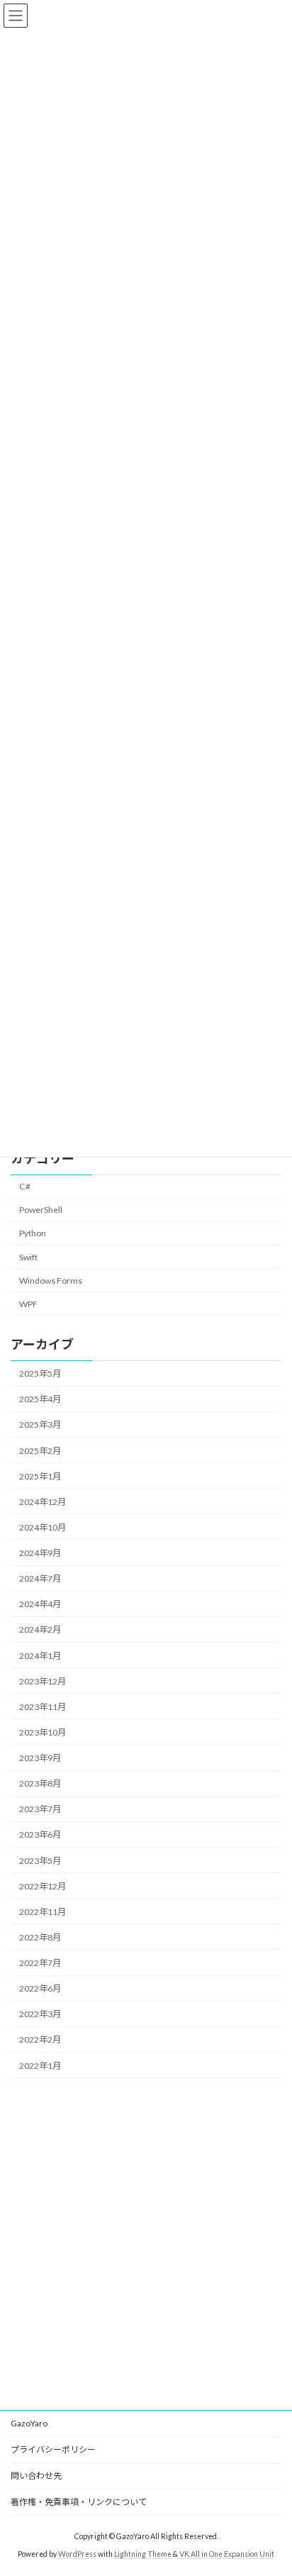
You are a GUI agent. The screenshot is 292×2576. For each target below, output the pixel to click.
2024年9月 (40, 1553)
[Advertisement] (146, 2244)
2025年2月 (40, 1451)
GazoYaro (29, 2423)
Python (33, 1234)
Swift (28, 1257)
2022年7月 (40, 1963)
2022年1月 (40, 2066)
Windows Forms (51, 1281)
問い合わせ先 (36, 2476)
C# (25, 1186)
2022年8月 (40, 1937)
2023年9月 (40, 1758)
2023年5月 (40, 1861)
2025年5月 (40, 1373)
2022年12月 (43, 1886)
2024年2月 (40, 1630)
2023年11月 (43, 1707)
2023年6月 (40, 1835)
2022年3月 (40, 2014)
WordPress (77, 2554)
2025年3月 (40, 1425)
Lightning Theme (143, 2554)
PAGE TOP (271, 2484)
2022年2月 (40, 2040)
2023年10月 (43, 1732)
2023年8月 (40, 1783)
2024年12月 (43, 1502)
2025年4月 (40, 1399)
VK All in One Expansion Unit (227, 2554)
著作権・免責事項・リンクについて (79, 2502)
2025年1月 (40, 1476)
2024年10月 (43, 1527)
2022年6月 (40, 1988)
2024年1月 (40, 1656)
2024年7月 (40, 1578)
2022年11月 (43, 1912)
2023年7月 (40, 1809)
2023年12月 (43, 1681)
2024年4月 (40, 1604)
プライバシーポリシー (53, 2449)
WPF (28, 1304)
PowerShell (41, 1210)
